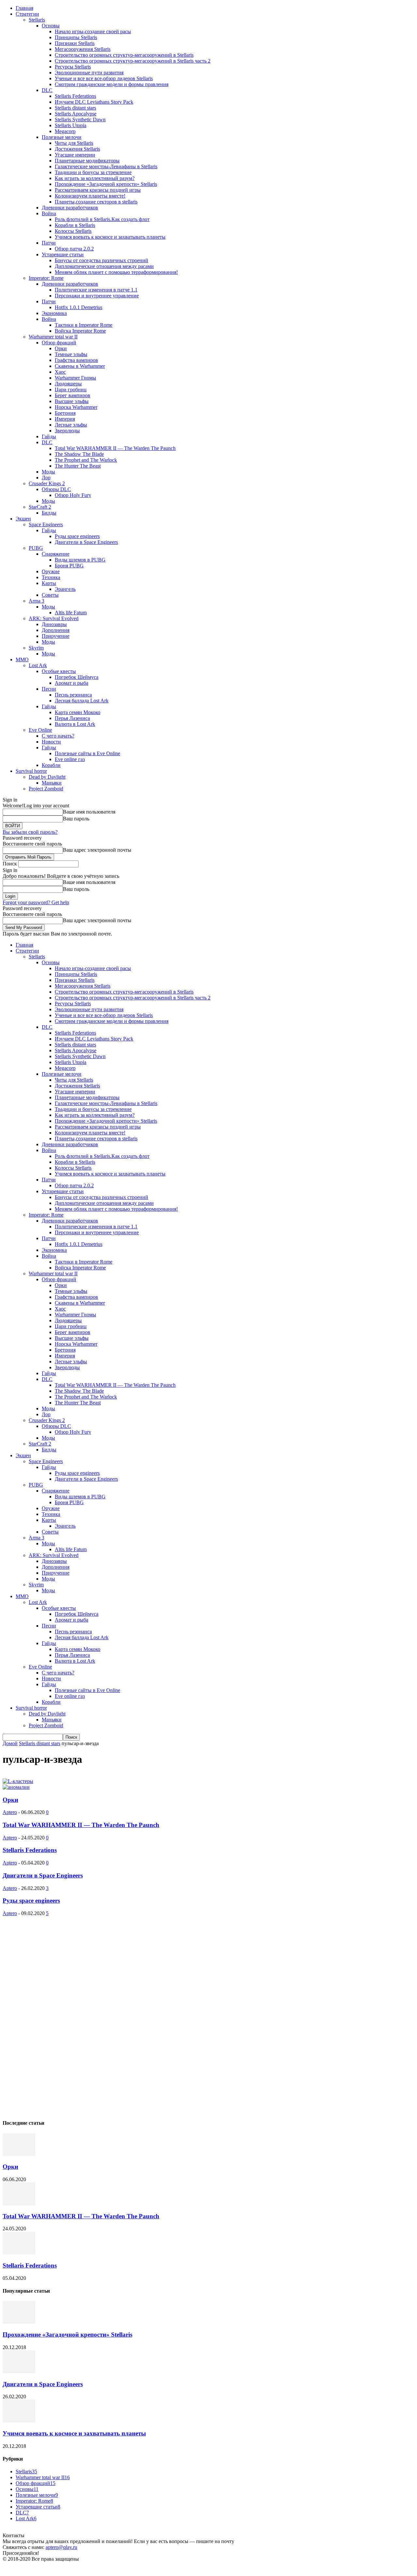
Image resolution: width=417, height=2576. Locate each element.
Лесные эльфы (71, 425)
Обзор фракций (59, 343)
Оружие (51, 571)
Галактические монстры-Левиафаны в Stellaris (106, 166)
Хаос (60, 372)
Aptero (10, 1812)
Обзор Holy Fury (73, 495)
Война (49, 213)
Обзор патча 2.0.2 (74, 249)
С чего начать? (58, 736)
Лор (46, 478)
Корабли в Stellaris (75, 225)
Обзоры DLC (56, 489)
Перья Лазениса (72, 718)
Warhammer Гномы (75, 378)
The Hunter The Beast (78, 466)
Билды (49, 513)
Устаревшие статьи (63, 255)
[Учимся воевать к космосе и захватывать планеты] (19, 2421)
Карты (49, 583)
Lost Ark (38, 665)
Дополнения (56, 630)
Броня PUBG (69, 566)
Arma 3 (36, 601)
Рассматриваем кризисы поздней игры (98, 190)
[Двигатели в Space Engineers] (19, 2371)
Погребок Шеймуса (77, 677)
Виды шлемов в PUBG (80, 560)
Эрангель (65, 589)
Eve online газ (70, 759)
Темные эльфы (71, 354)
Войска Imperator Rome (80, 331)
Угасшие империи (75, 155)
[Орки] (19, 2154)
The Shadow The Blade (79, 454)
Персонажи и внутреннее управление (97, 296)
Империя (65, 419)
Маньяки (52, 783)
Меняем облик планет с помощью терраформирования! (116, 272)
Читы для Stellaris (74, 143)
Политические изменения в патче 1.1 (96, 290)
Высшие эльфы (72, 401)
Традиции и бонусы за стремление (93, 172)
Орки (61, 348)
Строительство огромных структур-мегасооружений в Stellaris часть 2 (133, 61)
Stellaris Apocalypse (76, 114)
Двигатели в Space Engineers (86, 542)
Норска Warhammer (76, 407)
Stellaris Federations (75, 96)
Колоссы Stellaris (73, 231)
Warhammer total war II (53, 337)
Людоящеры (68, 384)
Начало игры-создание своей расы (93, 31)
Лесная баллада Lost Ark (82, 701)
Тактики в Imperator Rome (84, 325)
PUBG (36, 548)
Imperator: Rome (46, 278)
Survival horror (31, 771)
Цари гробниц (71, 389)
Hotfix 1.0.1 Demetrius (79, 307)
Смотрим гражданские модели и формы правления (112, 84)
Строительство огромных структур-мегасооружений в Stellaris (124, 55)
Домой (10, 1743)
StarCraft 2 (40, 507)
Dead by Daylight (47, 777)
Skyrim (36, 648)
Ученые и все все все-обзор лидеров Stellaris (104, 78)
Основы (51, 26)
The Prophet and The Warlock (86, 460)
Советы (50, 595)
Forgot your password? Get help (36, 902)
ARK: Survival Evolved (54, 618)
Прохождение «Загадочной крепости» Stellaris (106, 184)
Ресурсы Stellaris (73, 67)
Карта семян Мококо (78, 712)
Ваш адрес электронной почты (97, 850)
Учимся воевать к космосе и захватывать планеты (110, 237)
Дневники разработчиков (70, 208)
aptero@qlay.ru (61, 2547)
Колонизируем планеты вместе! (90, 196)
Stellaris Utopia (71, 125)
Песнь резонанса (73, 695)
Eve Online (40, 730)
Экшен (23, 519)
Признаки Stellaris (75, 43)
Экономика (54, 313)
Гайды (49, 436)
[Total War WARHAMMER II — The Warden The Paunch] (19, 2203)
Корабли (51, 765)
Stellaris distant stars (75, 108)
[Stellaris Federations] (19, 2253)
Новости (51, 742)
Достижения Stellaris (77, 149)
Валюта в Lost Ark (75, 724)
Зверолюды (67, 431)
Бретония (65, 413)
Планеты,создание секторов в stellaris (96, 202)
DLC (47, 90)
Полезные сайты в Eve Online (87, 753)
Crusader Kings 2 (47, 483)
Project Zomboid (46, 789)
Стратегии (27, 14)
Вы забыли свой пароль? (30, 832)
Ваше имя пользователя (89, 812)
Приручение (56, 636)
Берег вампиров (72, 395)
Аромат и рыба (72, 683)
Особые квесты (59, 671)
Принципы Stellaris (76, 37)
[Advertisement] (51, 2014)
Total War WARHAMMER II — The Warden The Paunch (115, 448)
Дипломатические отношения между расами (104, 266)
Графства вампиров (76, 360)
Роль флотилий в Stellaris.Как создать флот (102, 219)
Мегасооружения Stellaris (83, 49)
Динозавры (54, 624)
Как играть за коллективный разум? (95, 178)
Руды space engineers (77, 536)
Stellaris (37, 20)
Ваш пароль (76, 819)
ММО (22, 659)
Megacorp (65, 131)
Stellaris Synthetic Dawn (80, 120)
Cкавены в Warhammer (80, 366)
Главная (24, 8)
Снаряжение (56, 554)
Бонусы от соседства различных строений (101, 260)
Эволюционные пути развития (89, 73)
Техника (51, 577)
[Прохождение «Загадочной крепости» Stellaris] (19, 2322)
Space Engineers (46, 524)
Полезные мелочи (62, 137)
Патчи (49, 243)
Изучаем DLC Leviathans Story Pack (94, 102)
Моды (48, 472)
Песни (49, 689)
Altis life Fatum (71, 613)
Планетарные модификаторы (87, 161)
